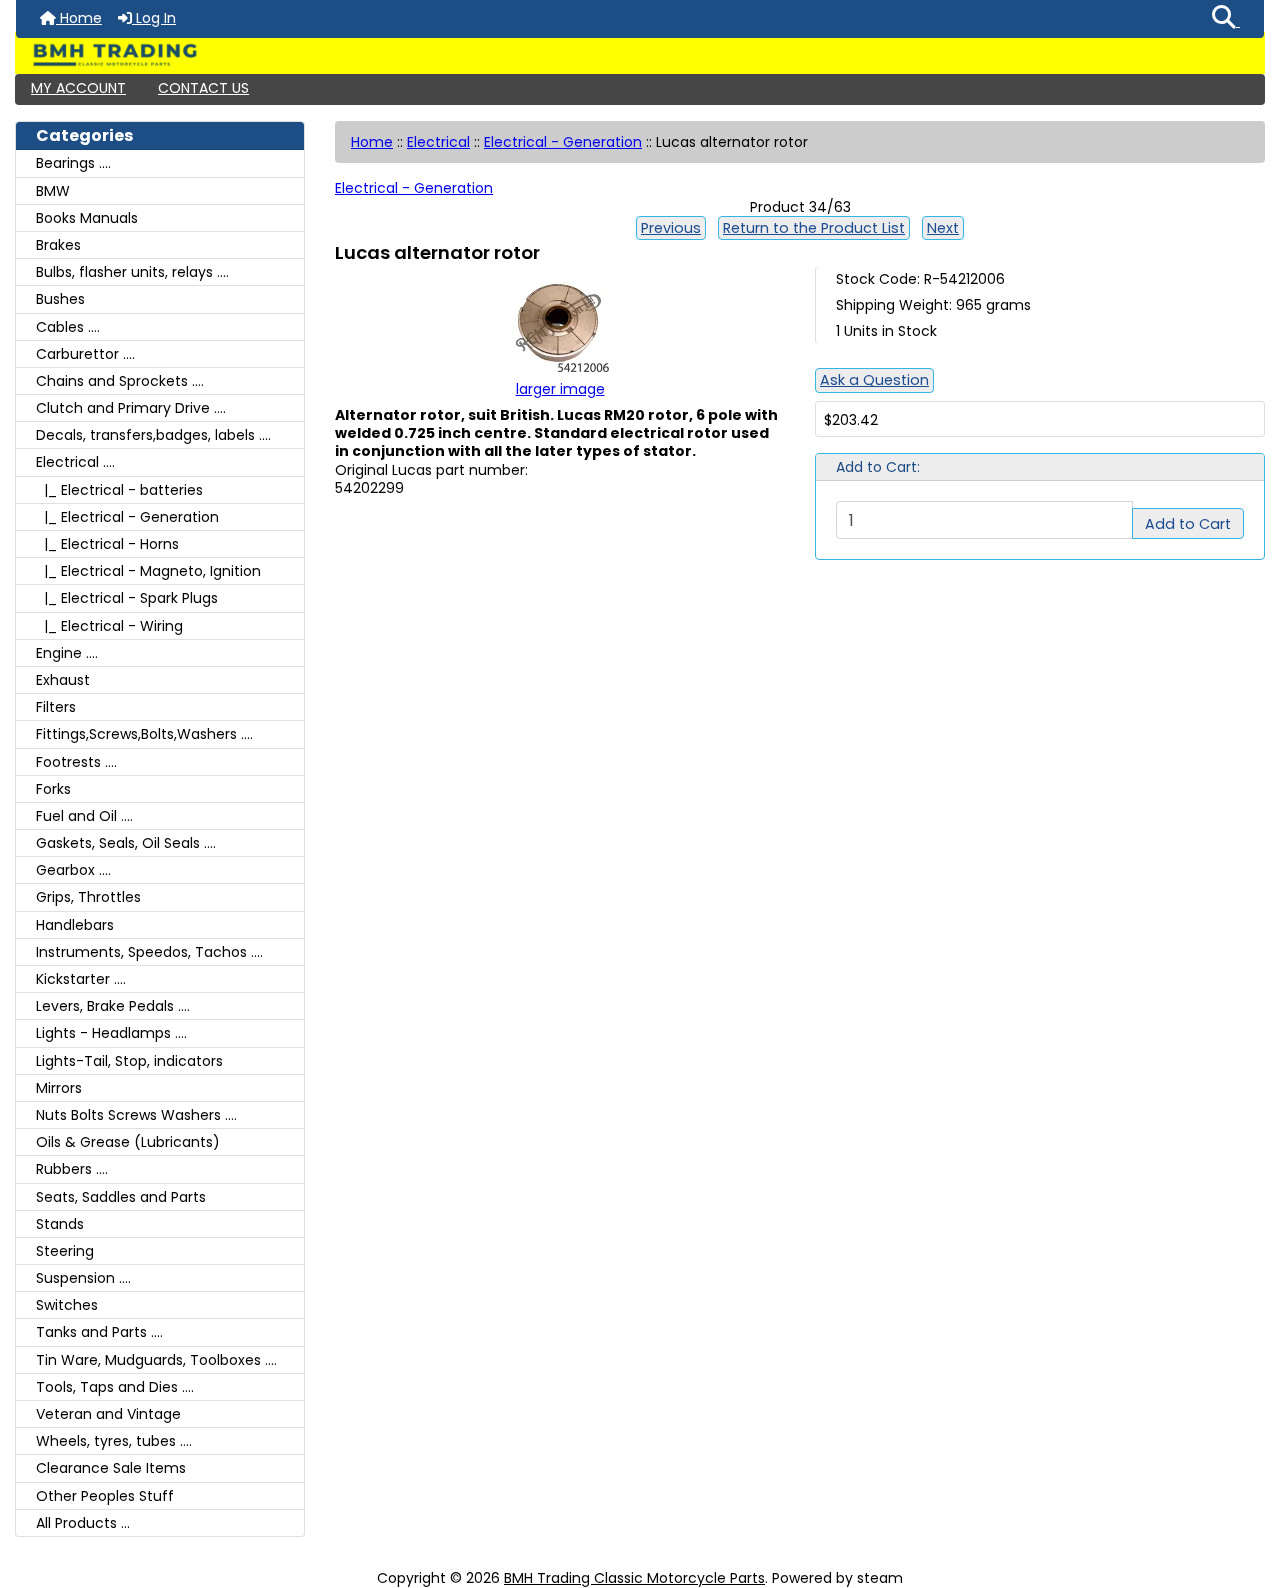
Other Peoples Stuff (105, 1496)
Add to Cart (1188, 524)
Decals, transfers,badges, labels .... (153, 435)
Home (79, 18)
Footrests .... (76, 762)
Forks (53, 789)
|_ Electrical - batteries (119, 490)
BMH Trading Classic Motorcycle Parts (634, 1578)
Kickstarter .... (81, 979)
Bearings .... (73, 163)
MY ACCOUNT (78, 88)
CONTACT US (203, 88)
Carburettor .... (85, 354)
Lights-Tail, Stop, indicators (129, 1061)
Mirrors (59, 1088)
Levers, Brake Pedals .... (113, 1006)
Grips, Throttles (88, 897)
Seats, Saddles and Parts (121, 1197)
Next (943, 228)
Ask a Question (874, 380)
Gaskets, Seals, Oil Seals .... (126, 843)
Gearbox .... (73, 870)
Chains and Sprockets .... (120, 381)
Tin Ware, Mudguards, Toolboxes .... (156, 1360)
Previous (671, 228)
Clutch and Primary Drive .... (131, 408)
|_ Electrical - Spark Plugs (127, 598)
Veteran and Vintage (108, 1414)
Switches (67, 1305)
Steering (65, 1251)
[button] (1226, 19)
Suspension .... (83, 1278)
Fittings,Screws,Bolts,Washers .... (144, 734)
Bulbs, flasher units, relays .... (132, 272)
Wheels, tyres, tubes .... (114, 1441)
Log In (154, 18)
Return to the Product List (814, 228)
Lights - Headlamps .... (111, 1033)
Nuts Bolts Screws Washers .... (136, 1115)
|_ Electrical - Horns (107, 544)
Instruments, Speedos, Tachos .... (149, 952)
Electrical (438, 142)
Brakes (58, 245)
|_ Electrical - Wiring (109, 626)
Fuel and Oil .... (84, 816)
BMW (53, 191)
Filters (56, 707)
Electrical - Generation (563, 142)
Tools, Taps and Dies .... (115, 1387)
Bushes (60, 299)
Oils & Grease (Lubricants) (128, 1142)
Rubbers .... (72, 1169)
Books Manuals (87, 218)
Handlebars (75, 925)
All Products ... (83, 1523)
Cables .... (68, 327)
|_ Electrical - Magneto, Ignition (148, 571)
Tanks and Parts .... (99, 1332)
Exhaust (63, 680)
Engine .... (67, 653)
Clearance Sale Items (111, 1468)
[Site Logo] (640, 55)
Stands (60, 1224)
